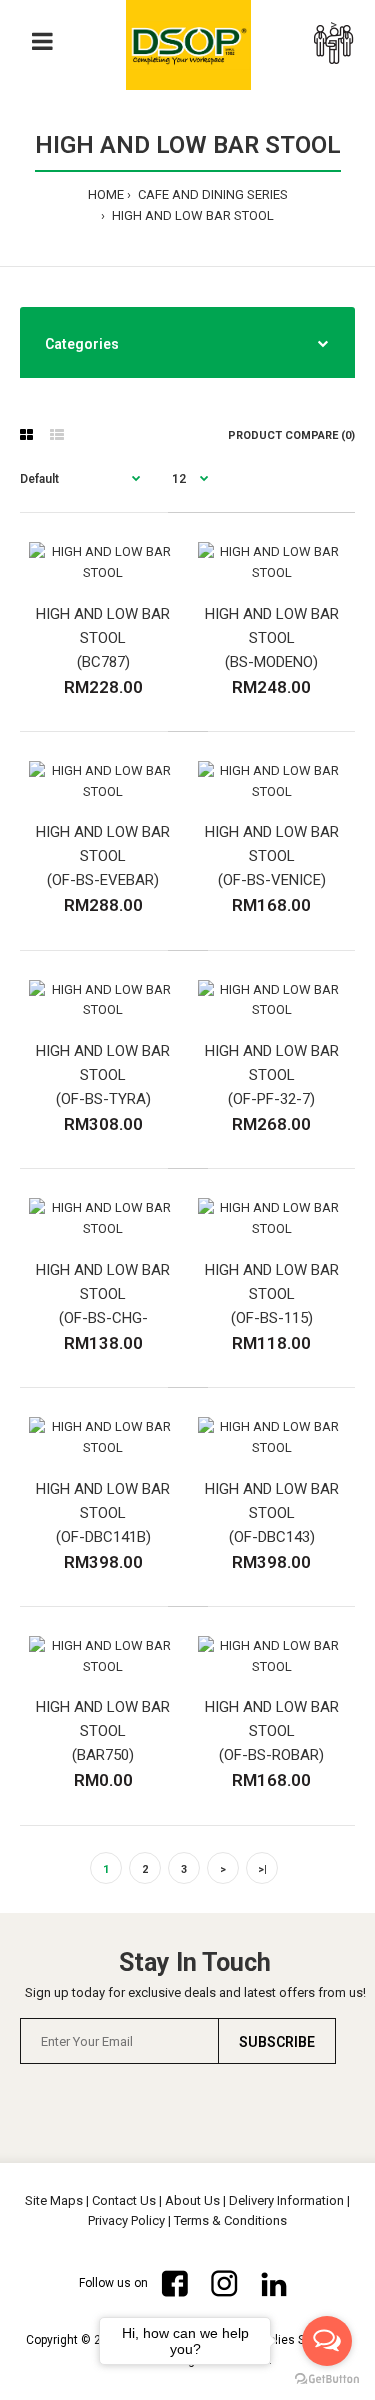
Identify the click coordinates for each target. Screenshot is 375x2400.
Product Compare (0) (291, 435)
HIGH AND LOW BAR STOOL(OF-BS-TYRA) (103, 1075)
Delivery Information (286, 2200)
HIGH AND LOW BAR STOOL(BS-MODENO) (272, 638)
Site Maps (54, 2200)
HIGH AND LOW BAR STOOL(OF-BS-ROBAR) (272, 1731)
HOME (106, 194)
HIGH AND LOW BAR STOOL (191, 215)
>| (262, 1869)
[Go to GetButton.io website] (327, 2379)
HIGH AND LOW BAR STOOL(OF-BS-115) (272, 1294)
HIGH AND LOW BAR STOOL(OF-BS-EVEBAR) (103, 856)
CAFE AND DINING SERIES (211, 194)
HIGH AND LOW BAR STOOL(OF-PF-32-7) (272, 1075)
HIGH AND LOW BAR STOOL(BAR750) (103, 1731)
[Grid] (26, 435)
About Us (192, 2200)
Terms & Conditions (230, 2220)
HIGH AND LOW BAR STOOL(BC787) (103, 638)
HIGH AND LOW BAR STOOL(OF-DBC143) (272, 1513)
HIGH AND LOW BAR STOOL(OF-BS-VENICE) (272, 856)
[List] (57, 435)
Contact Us (124, 2200)
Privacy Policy (126, 2220)
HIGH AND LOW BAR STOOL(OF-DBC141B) (103, 1513)
